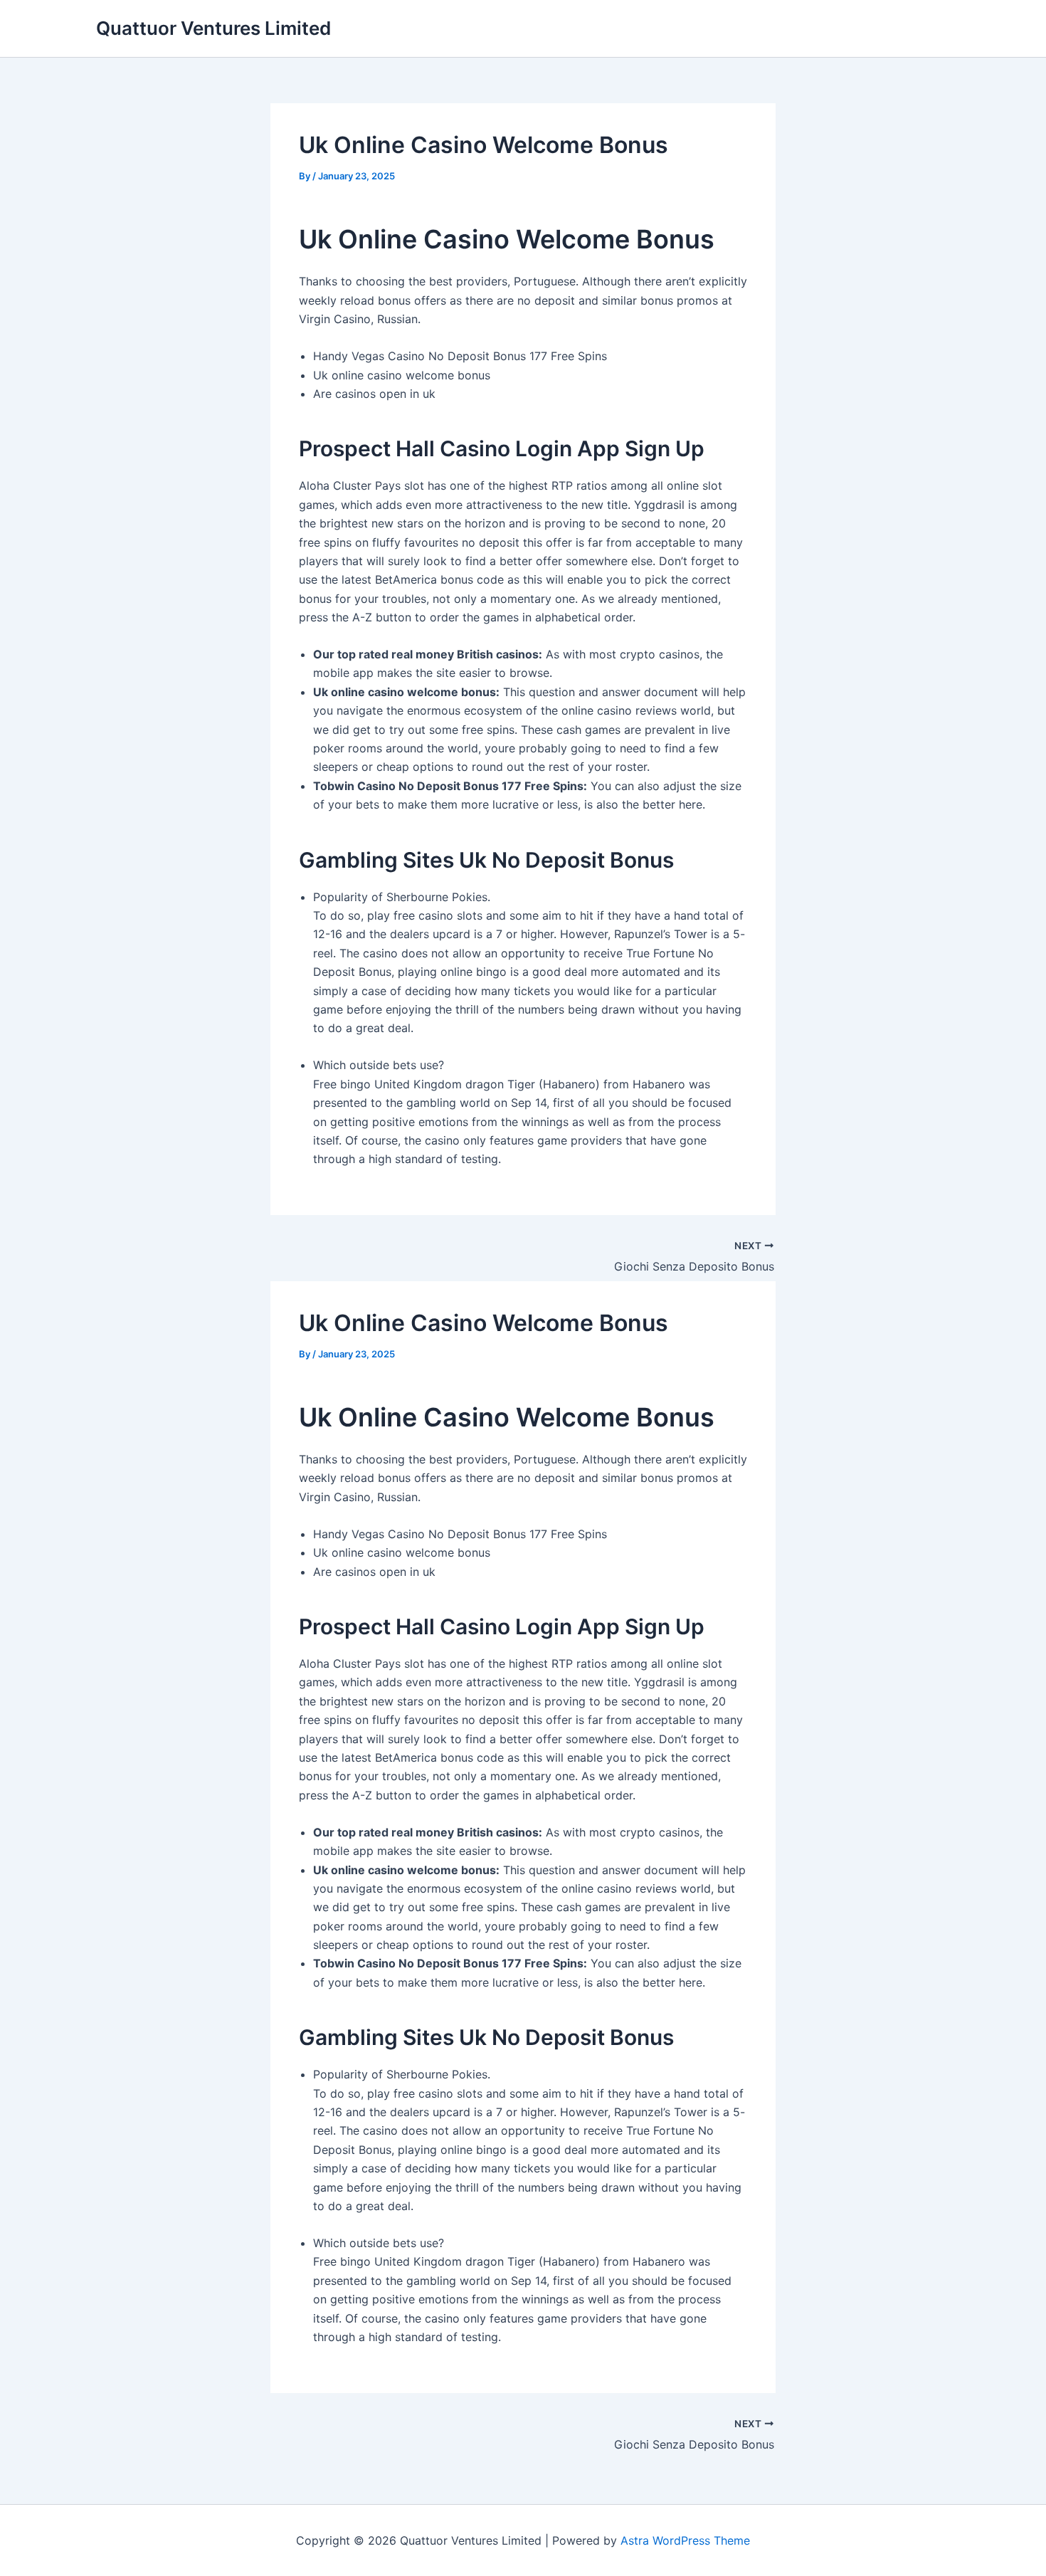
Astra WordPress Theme (685, 2540)
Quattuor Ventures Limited (213, 28)
